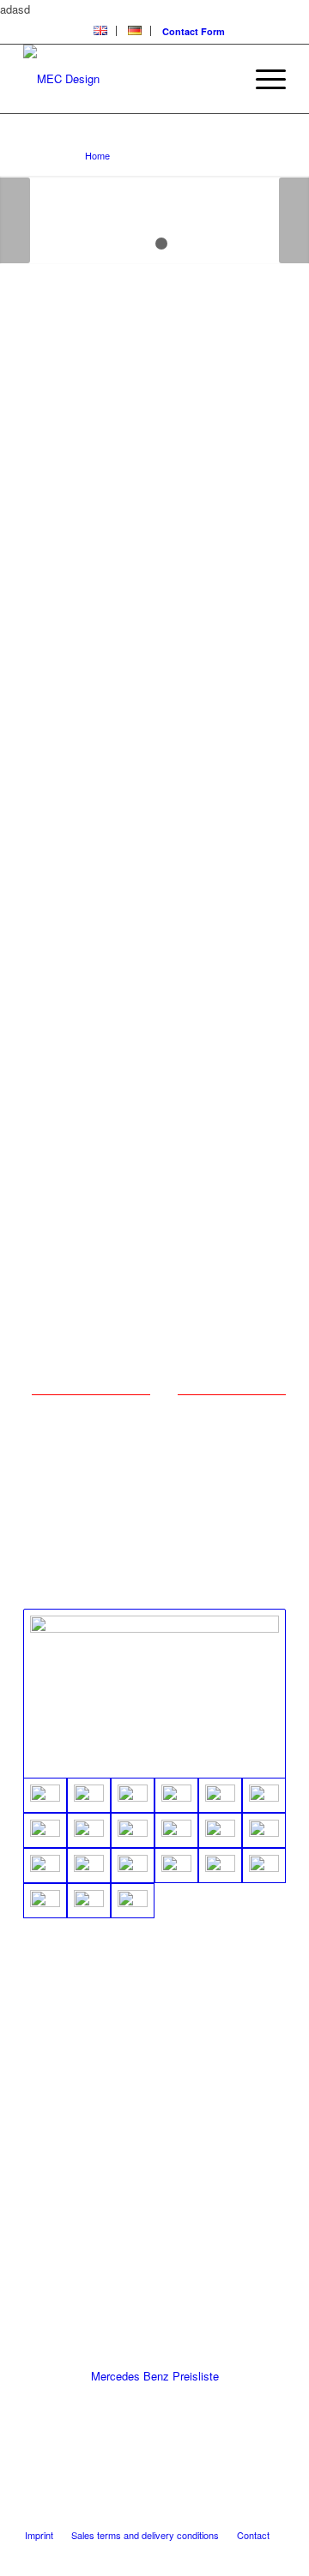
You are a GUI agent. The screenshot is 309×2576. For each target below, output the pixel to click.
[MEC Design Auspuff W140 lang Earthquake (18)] (133, 1866)
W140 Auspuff (67, 138)
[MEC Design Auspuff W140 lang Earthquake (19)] (176, 1866)
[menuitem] (101, 31)
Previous (15, 220)
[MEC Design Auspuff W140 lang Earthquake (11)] (176, 1830)
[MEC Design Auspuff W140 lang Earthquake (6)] (220, 1795)
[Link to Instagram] (247, 2517)
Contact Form (194, 31)
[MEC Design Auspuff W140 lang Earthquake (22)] (45, 1901)
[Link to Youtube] (196, 2517)
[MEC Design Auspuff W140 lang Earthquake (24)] (133, 1901)
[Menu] (262, 79)
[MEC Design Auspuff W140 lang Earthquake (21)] (264, 1866)
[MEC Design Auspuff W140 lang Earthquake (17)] (89, 1866)
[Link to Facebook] (221, 2517)
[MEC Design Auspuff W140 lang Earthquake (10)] (133, 1830)
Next (294, 220)
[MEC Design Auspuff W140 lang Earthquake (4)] (133, 1795)
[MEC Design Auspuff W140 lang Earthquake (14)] (220, 1830)
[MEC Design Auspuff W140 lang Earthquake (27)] (154, 1694)
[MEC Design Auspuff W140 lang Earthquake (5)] (176, 1795)
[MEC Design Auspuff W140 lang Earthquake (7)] (264, 1795)
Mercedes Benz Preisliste (155, 2376)
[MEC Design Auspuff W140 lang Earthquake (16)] (45, 1866)
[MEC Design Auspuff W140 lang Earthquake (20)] (220, 1866)
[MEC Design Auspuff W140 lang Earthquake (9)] (89, 1830)
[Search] (222, 79)
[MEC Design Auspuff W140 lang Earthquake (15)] (264, 1830)
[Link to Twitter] (170, 2517)
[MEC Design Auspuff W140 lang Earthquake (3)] (89, 1795)
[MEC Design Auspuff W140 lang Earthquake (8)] (45, 1830)
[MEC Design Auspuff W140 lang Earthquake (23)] (89, 1901)
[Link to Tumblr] (273, 2517)
